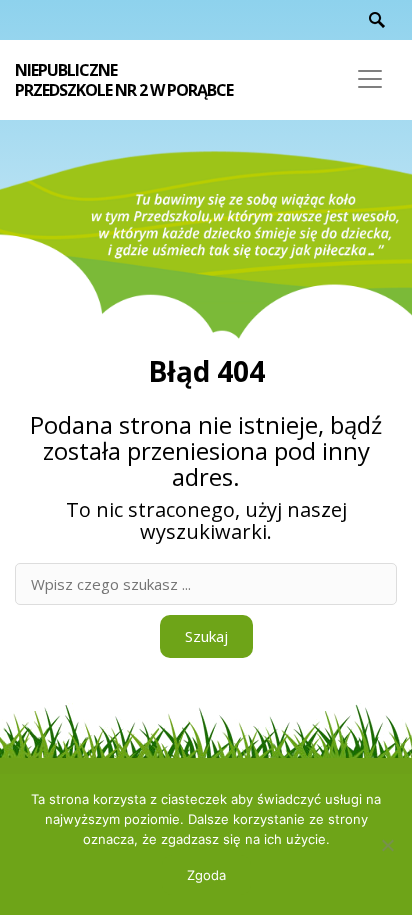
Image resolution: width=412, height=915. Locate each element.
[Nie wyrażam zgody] (387, 845)
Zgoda (206, 875)
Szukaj (206, 636)
